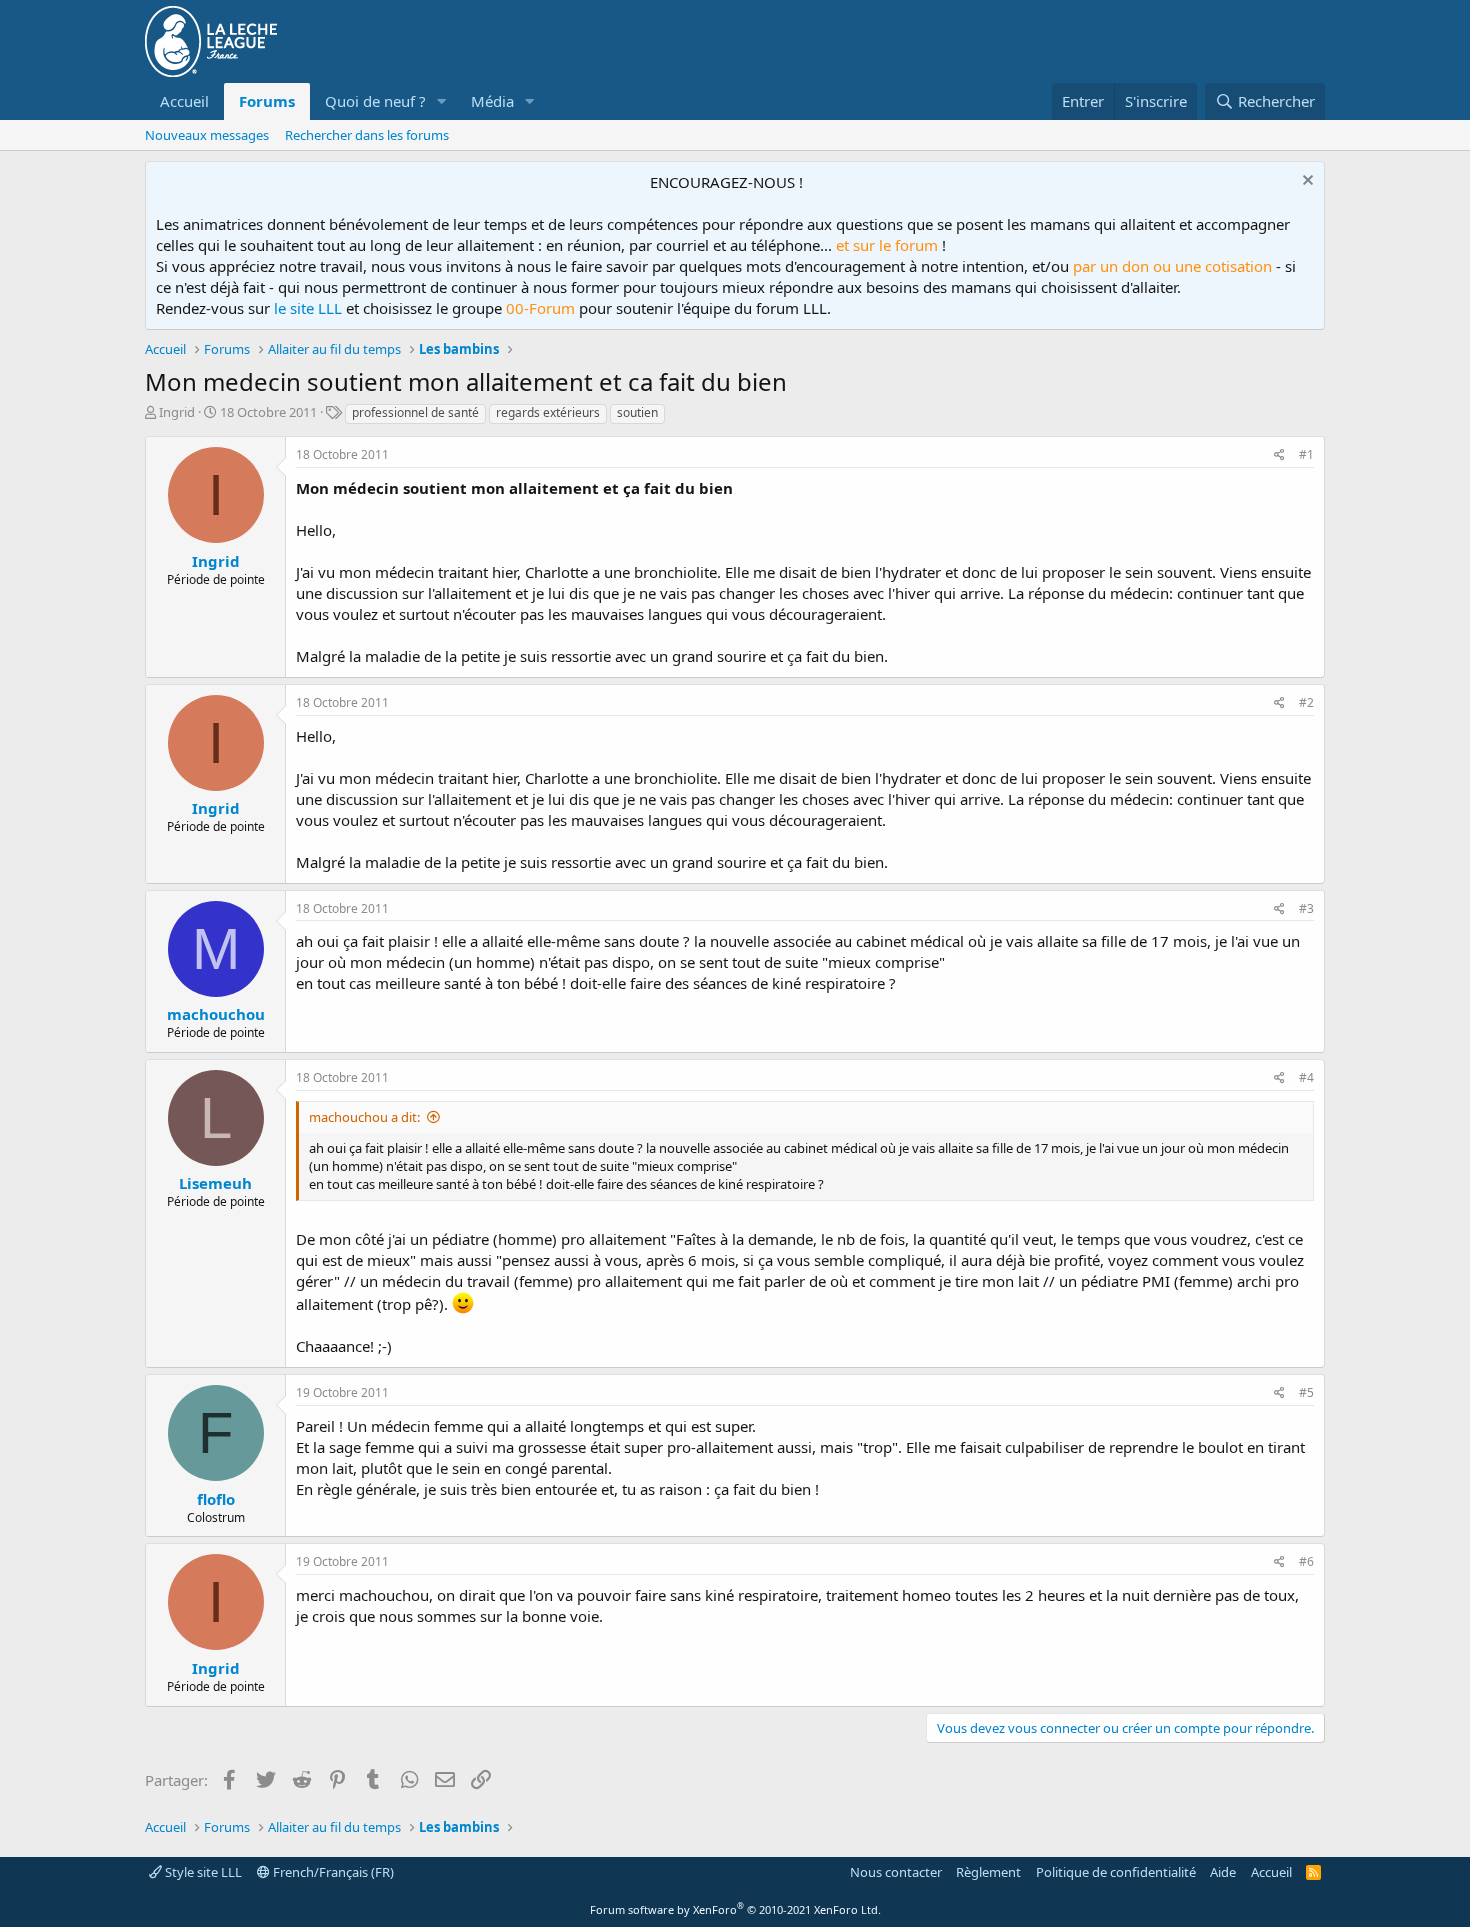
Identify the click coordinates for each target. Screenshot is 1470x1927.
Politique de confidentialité (1116, 1872)
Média (492, 101)
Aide (1223, 1872)
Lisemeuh (215, 1183)
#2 (1306, 702)
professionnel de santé (415, 412)
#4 (1306, 1077)
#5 (1306, 1392)
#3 (1306, 908)
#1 (1306, 454)
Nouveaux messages (207, 135)
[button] (442, 101)
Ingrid (177, 412)
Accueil (184, 101)
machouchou (216, 1014)
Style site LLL (202, 1872)
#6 (1306, 1561)
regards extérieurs (548, 412)
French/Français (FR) (332, 1872)
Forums (267, 101)
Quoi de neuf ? (375, 101)
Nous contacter (896, 1872)
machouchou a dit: (364, 1117)
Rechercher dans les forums (367, 135)
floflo (216, 1499)
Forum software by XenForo (735, 1909)
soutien (637, 412)
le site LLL (308, 308)
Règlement (988, 1872)
